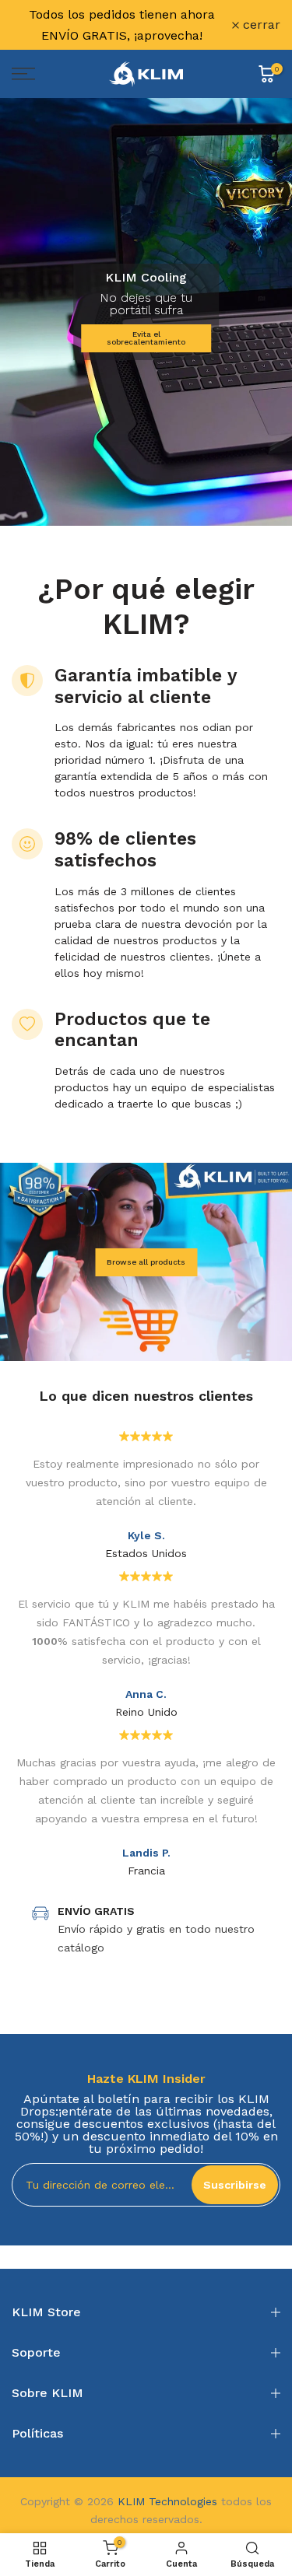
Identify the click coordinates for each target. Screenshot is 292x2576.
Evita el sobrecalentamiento (146, 338)
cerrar (260, 25)
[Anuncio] (122, 25)
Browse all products (146, 1262)
